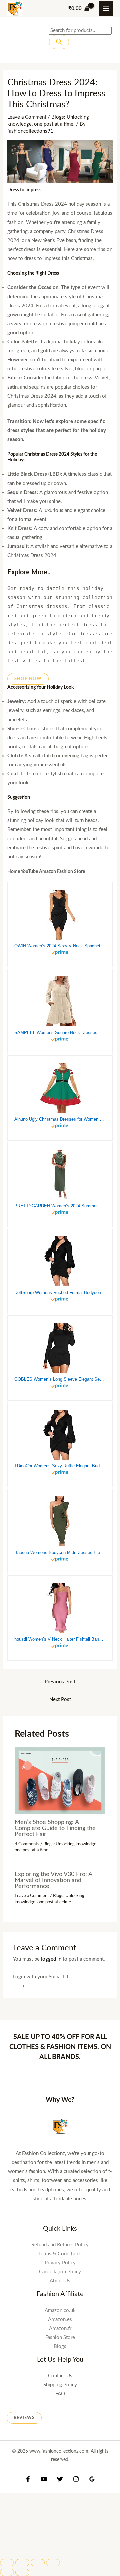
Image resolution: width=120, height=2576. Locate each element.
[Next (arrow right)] (22, 2572)
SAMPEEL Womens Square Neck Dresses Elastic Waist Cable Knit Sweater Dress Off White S (60, 1032)
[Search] (59, 42)
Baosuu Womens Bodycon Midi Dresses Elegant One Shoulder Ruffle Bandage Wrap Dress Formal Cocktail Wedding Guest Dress (60, 1552)
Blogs (60, 2346)
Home (14, 872)
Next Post (60, 1699)
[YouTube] (44, 2479)
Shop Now (28, 679)
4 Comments (27, 1844)
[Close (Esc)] (7, 2563)
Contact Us (60, 2376)
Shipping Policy (60, 2385)
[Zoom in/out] (53, 2563)
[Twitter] (60, 2479)
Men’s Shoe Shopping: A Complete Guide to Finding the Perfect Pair (55, 1828)
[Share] (22, 2563)
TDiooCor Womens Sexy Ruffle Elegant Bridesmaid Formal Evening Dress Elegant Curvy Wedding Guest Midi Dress (60, 1466)
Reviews (24, 2418)
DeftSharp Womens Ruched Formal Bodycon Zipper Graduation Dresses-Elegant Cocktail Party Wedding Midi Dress (60, 1292)
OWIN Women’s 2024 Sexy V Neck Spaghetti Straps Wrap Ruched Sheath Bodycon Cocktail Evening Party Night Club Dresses (60, 946)
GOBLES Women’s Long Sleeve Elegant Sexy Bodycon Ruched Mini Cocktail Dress (60, 1379)
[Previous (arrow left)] (7, 2572)
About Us (60, 2281)
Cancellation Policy (60, 2272)
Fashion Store (60, 2337)
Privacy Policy (60, 2263)
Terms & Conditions (60, 2254)
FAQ (60, 2394)
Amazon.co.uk (60, 2310)
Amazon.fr (60, 2328)
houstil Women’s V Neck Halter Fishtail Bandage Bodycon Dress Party (60, 1639)
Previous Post (60, 1682)
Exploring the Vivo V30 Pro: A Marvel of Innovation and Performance (53, 1880)
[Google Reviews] (92, 2479)
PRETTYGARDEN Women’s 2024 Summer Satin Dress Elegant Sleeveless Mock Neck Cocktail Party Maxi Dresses (60, 1206)
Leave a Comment (27, 117)
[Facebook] (28, 2479)
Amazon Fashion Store (62, 872)
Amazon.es (60, 2319)
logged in (51, 1959)
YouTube (29, 872)
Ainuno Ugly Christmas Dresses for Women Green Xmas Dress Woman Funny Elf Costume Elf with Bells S (60, 1119)
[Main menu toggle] (106, 9)
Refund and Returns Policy (60, 2245)
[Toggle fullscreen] (38, 2563)
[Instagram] (76, 2479)
